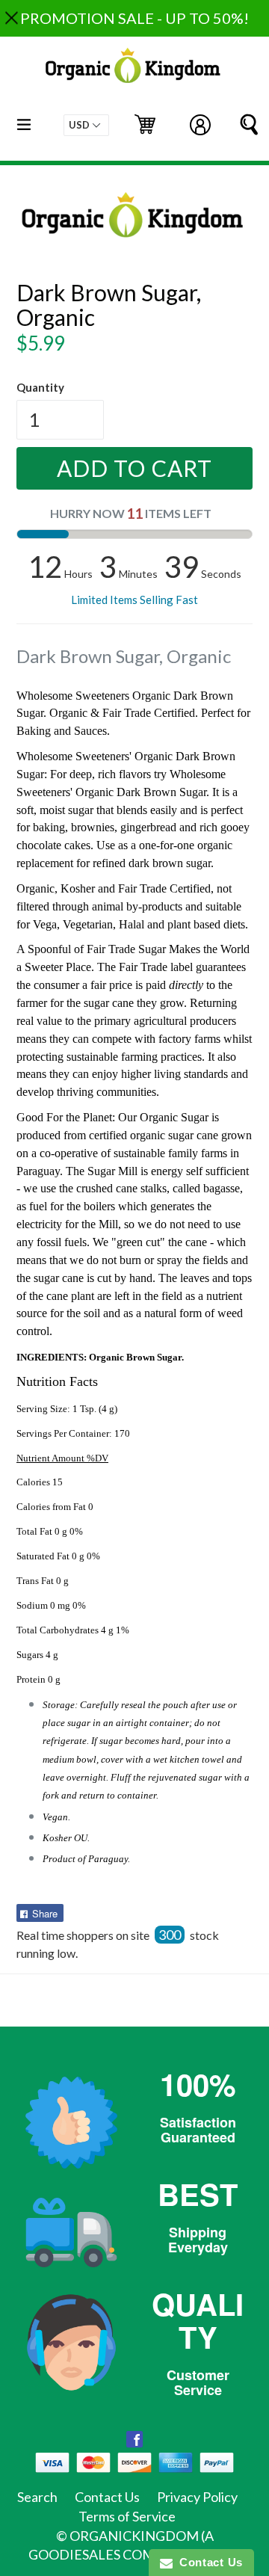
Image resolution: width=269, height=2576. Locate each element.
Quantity (40, 387)
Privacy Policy (197, 2497)
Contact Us (107, 2497)
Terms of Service (127, 2516)
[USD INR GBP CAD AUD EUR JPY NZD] (86, 125)
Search (37, 2497)
